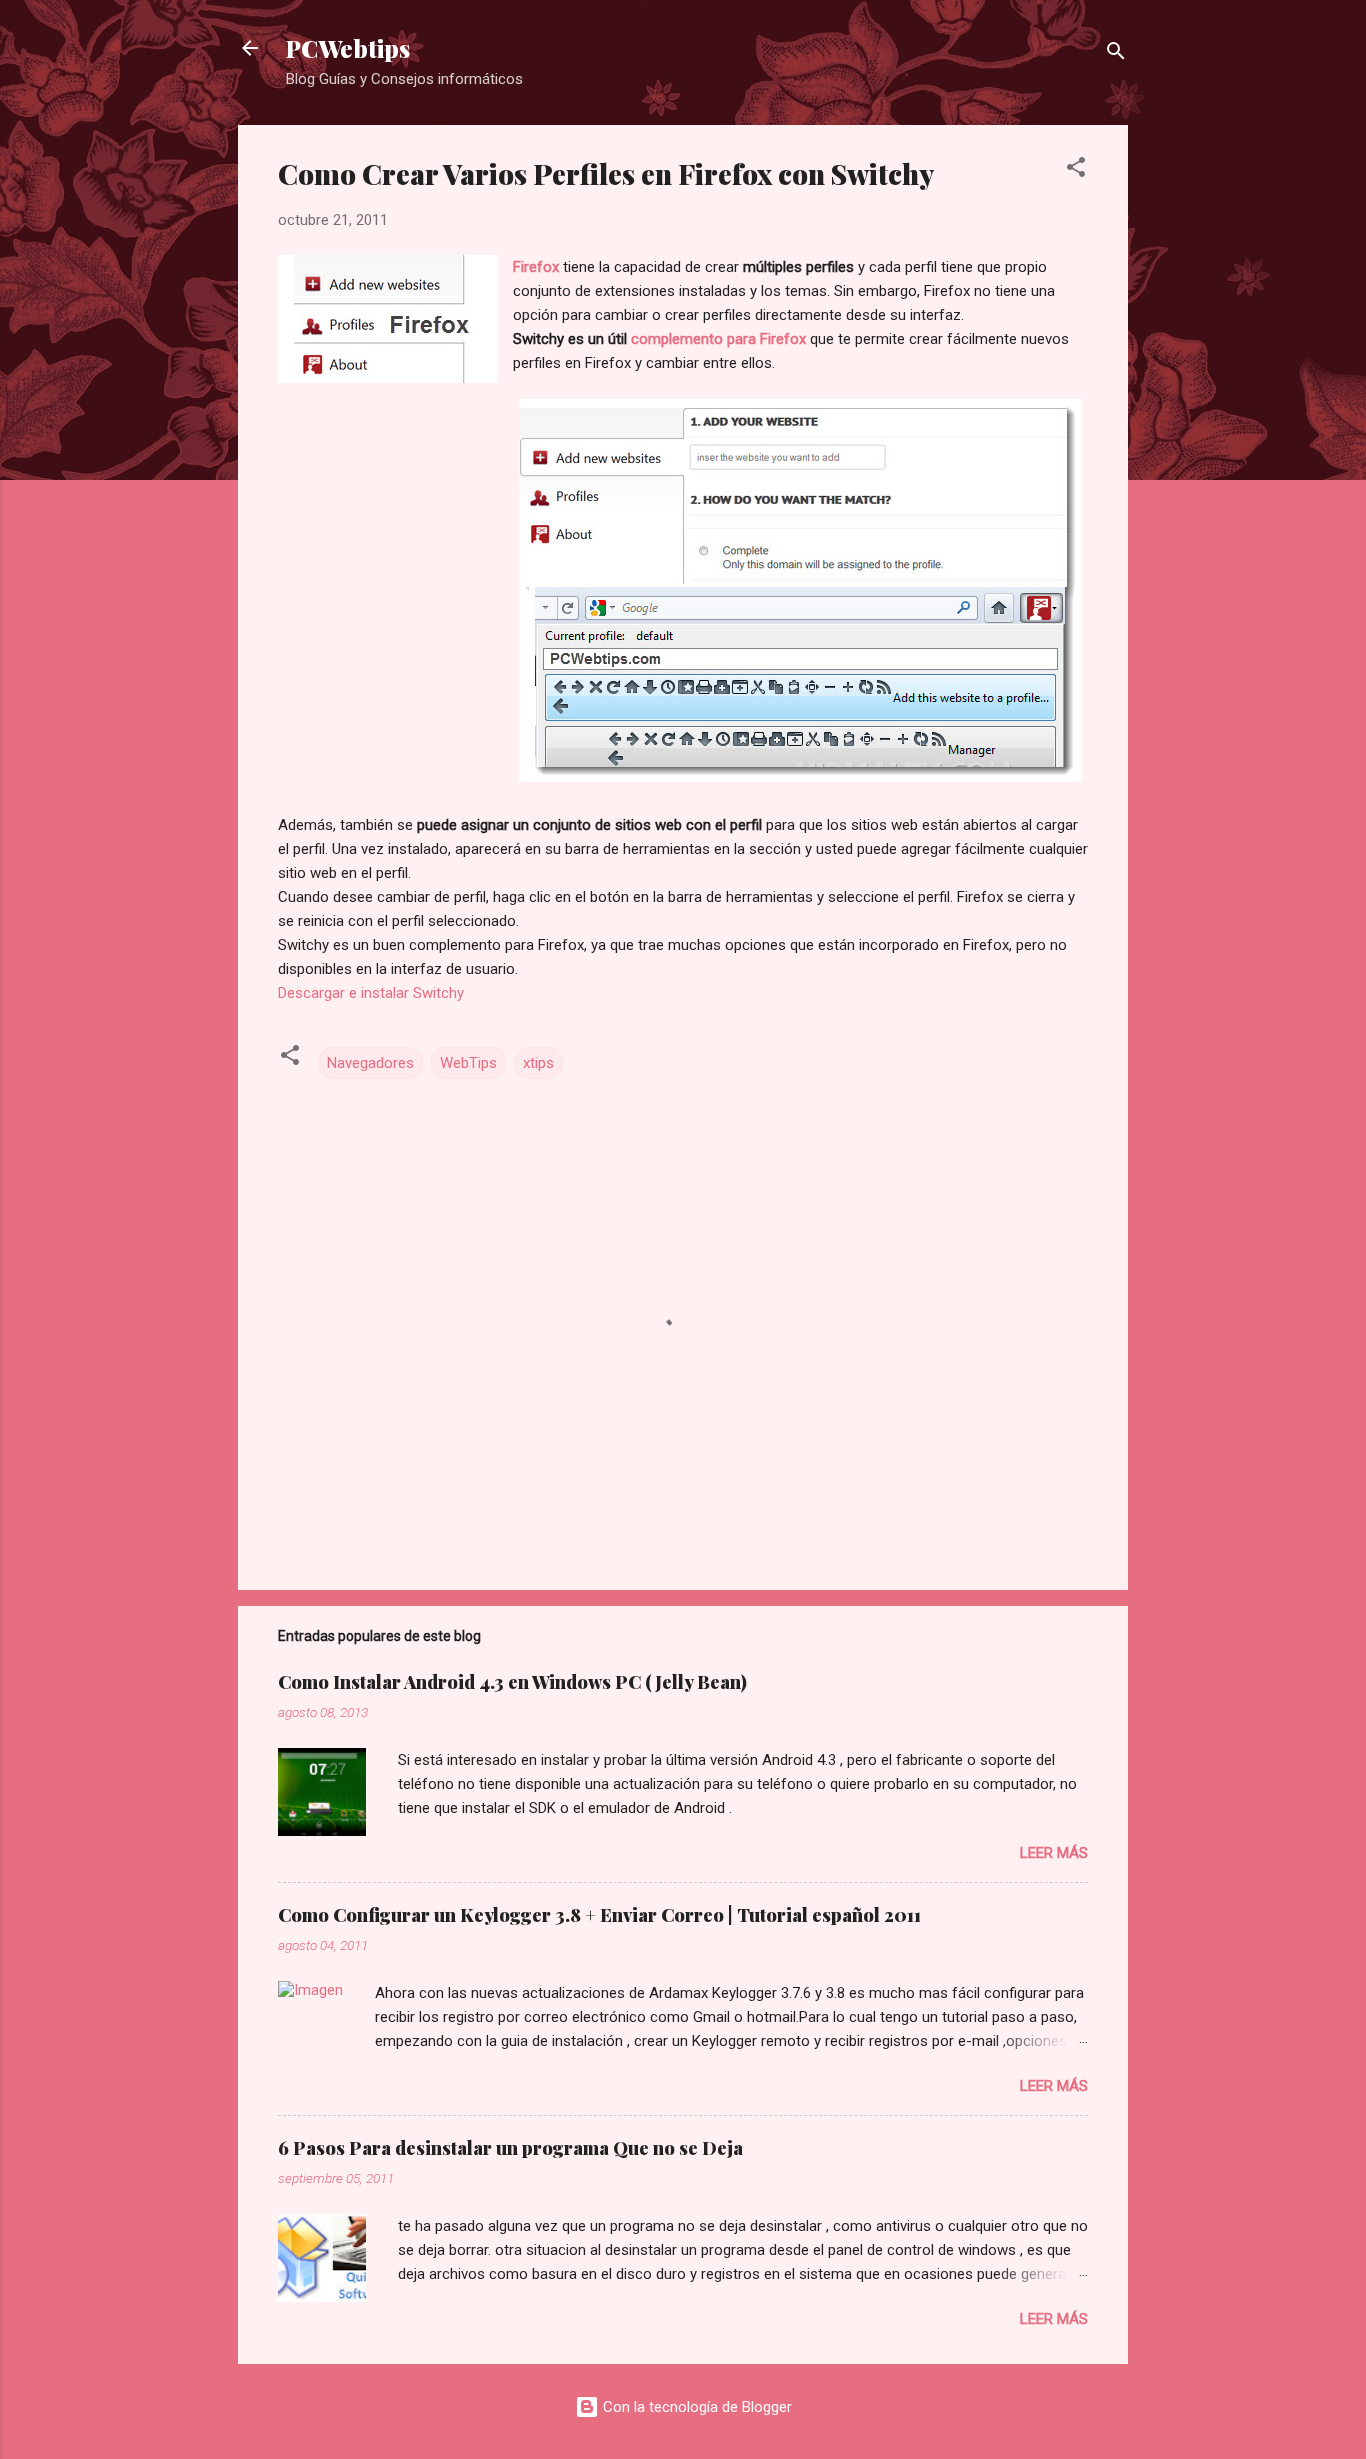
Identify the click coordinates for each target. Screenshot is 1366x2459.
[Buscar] (1116, 54)
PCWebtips (348, 48)
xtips (538, 1063)
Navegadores (370, 1063)
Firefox (538, 267)
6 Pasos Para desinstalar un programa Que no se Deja (510, 2148)
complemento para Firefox (716, 339)
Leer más (1054, 1853)
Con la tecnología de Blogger (695, 2407)
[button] (1076, 170)
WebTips (468, 1063)
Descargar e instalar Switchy (371, 993)
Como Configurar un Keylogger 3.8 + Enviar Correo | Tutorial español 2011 (599, 1915)
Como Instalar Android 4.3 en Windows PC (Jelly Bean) (512, 1682)
